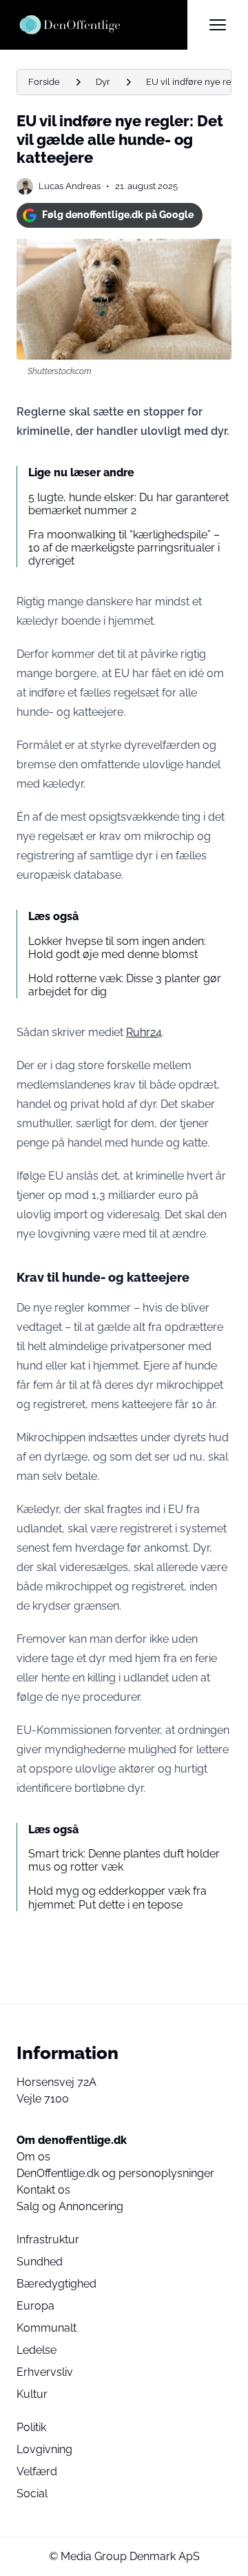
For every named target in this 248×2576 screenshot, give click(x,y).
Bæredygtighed (56, 2284)
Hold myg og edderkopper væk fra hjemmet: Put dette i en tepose (117, 1897)
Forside (44, 82)
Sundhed (40, 2262)
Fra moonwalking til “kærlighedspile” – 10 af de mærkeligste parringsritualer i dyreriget (124, 548)
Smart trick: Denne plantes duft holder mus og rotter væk (124, 1860)
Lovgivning (44, 2449)
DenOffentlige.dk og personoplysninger (115, 2173)
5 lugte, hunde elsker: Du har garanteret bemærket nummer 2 (128, 504)
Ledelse (37, 2350)
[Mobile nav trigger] (218, 25)
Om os (33, 2157)
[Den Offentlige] (102, 25)
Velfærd (37, 2471)
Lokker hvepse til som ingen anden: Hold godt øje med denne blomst (117, 948)
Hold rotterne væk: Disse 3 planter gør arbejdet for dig (125, 985)
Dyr (103, 82)
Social (32, 2494)
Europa (35, 2306)
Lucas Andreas (70, 186)
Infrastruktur (48, 2240)
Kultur (32, 2394)
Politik (31, 2427)
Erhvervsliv (45, 2372)
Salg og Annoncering (70, 2206)
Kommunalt (46, 2328)
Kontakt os (43, 2190)
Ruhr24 (144, 1032)
